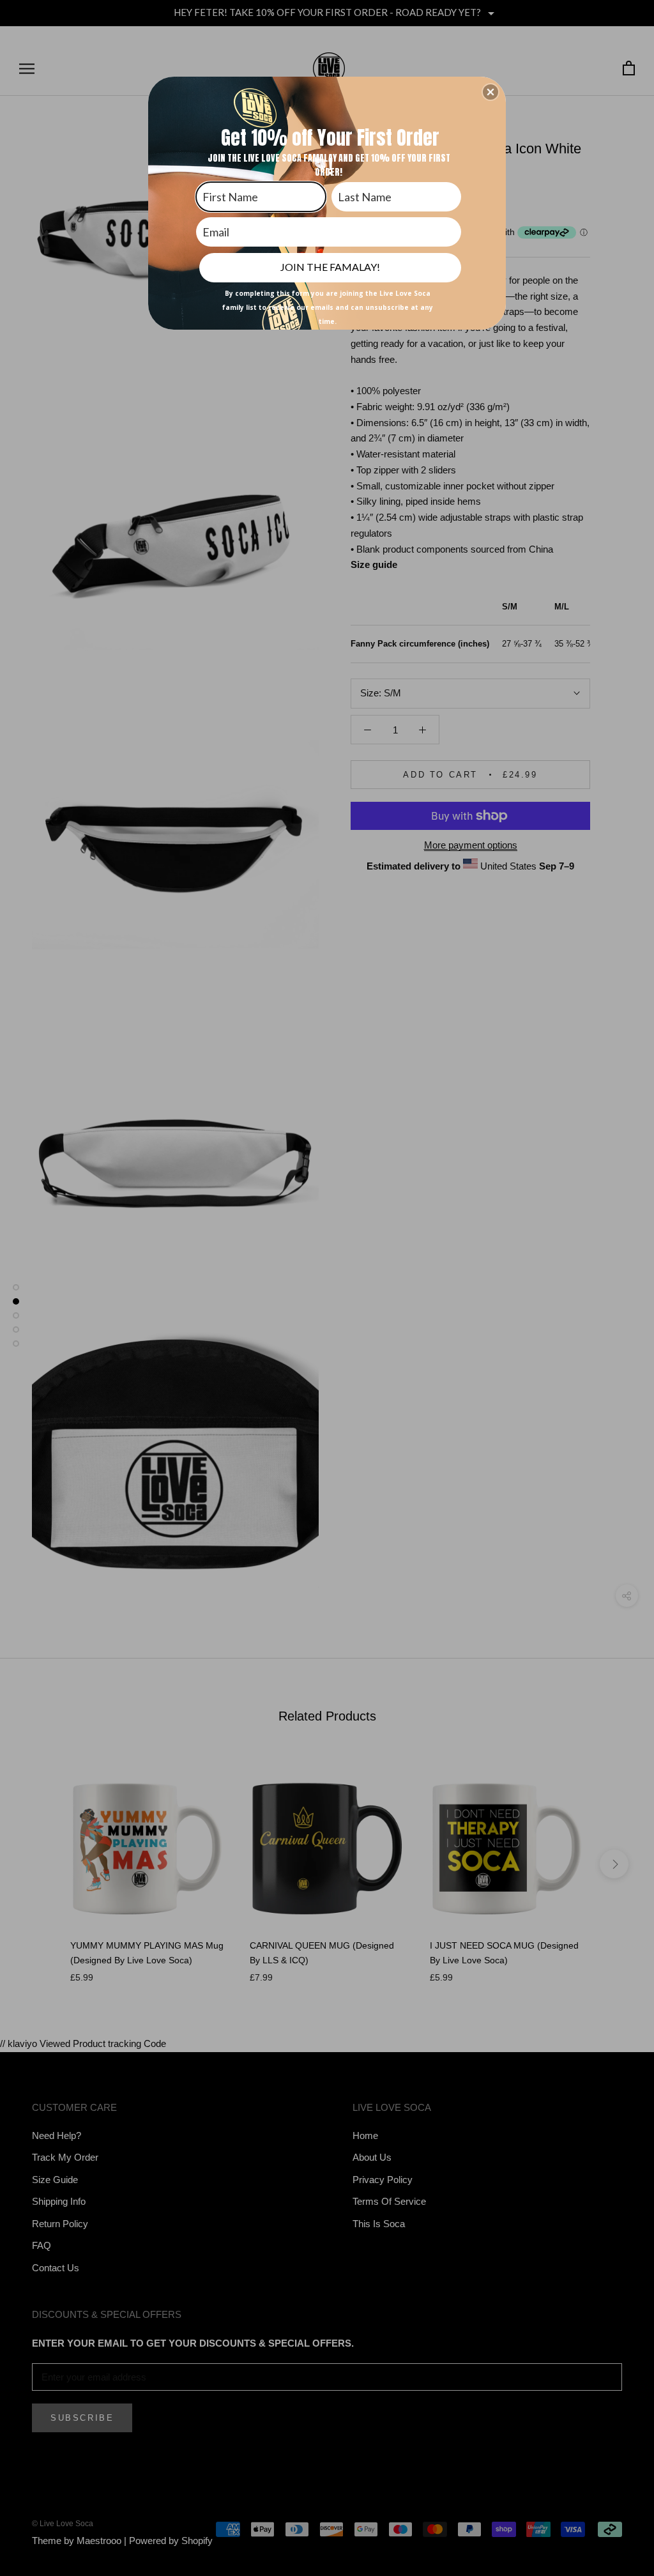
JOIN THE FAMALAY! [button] (330, 267)
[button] (490, 92)
